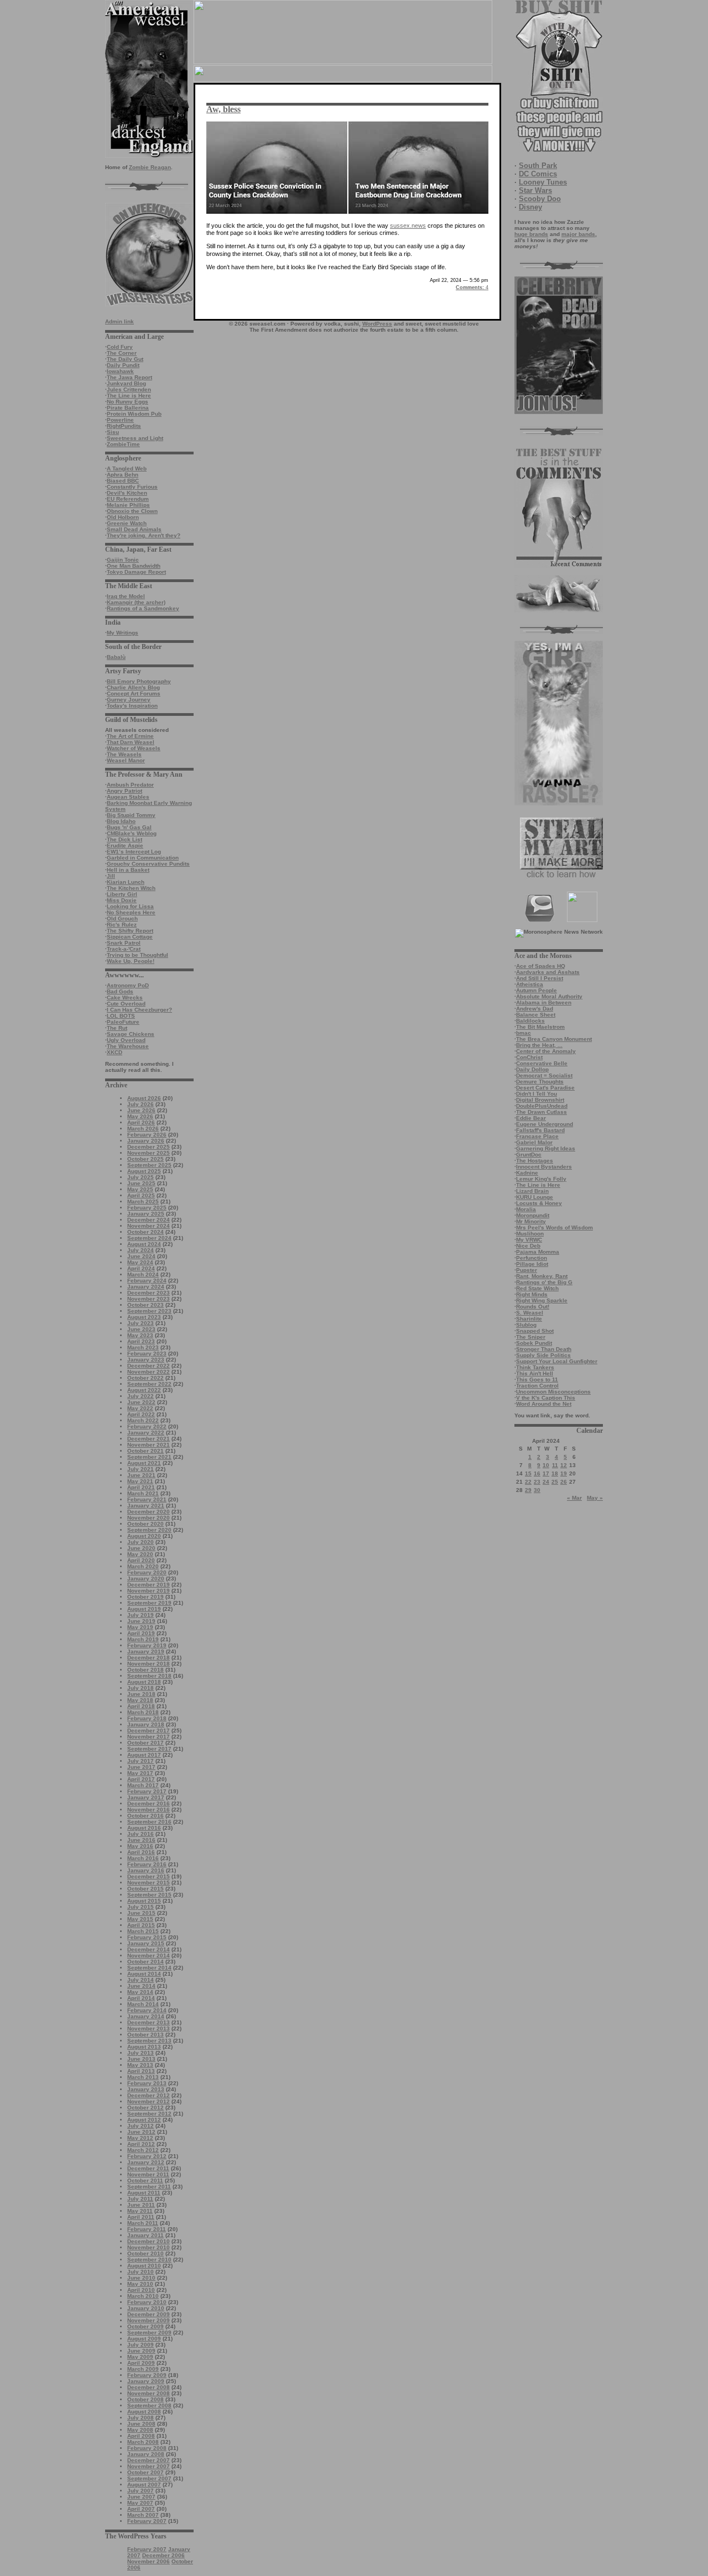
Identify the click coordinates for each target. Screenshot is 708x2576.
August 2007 (144, 2485)
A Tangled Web (127, 468)
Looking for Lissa (130, 906)
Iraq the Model (126, 596)
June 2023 (141, 1329)
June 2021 (141, 1475)
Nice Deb (528, 1246)
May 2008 (140, 2430)
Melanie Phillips (128, 505)
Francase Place (537, 1136)
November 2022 (149, 1372)
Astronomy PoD (128, 985)
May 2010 (140, 2284)
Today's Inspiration (132, 706)
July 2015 (140, 1907)
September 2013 (149, 2041)
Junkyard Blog (126, 383)
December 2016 (149, 1803)
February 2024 (147, 1281)
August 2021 (144, 1463)
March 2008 (143, 2442)
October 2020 (145, 1524)
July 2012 (140, 2126)
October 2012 (145, 2108)
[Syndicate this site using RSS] (582, 920)
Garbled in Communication (143, 858)
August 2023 (144, 1317)
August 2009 (144, 2339)
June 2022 (141, 1402)
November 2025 (149, 1153)
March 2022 (143, 1420)
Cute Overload (126, 1004)
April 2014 (141, 1998)
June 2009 (141, 2351)
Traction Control (537, 1386)
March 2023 (143, 1347)
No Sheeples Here (131, 912)
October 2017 (145, 1743)
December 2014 (149, 1949)
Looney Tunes (543, 182)
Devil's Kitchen (127, 493)
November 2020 (149, 1518)
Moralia (526, 1209)
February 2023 (147, 1354)
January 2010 (146, 2308)
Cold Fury (120, 347)
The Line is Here (129, 396)
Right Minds (532, 1294)
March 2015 (143, 1931)
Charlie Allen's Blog (133, 687)
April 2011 (141, 2217)
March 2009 (143, 2369)
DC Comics (538, 174)
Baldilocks (530, 1021)
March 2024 (143, 1274)
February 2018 (147, 1718)
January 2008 (146, 2454)
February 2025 (147, 1208)
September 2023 (149, 1311)
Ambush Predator (130, 785)
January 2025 (146, 1214)
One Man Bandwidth (134, 566)
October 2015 (145, 1889)
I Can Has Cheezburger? (139, 1010)
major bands (578, 234)
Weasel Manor (126, 760)
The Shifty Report (130, 931)
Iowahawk (120, 371)
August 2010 (144, 2266)
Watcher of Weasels (134, 748)
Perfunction (532, 1258)
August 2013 (144, 2047)
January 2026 (146, 1141)
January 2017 (146, 1797)
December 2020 (149, 1512)
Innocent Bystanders (544, 1167)
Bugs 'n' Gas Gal (129, 827)
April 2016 (141, 1852)
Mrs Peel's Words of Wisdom (555, 1227)
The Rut (117, 1028)
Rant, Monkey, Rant (542, 1276)
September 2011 (149, 2187)
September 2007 (149, 2478)
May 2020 (140, 1554)
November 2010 (149, 2247)
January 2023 (146, 1360)
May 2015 (140, 1919)
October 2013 (145, 2035)
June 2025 (141, 1183)
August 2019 (144, 1609)
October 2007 (145, 2472)
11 (555, 1465)
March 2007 (143, 2515)
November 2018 (149, 1664)
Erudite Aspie (125, 845)
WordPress (377, 324)
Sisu (113, 432)
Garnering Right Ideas (546, 1148)
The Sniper (531, 1337)
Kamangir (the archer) (136, 602)
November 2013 (149, 2028)
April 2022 (141, 1414)
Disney (530, 207)
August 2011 (144, 2193)
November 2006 (149, 2561)
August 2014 (144, 1974)
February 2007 (147, 2521)
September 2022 (149, 1384)
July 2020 (140, 1542)
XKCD (114, 1052)
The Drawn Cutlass (542, 1112)
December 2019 (149, 1585)
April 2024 (141, 1268)
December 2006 (163, 2555)
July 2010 (140, 2272)
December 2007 (149, 2460)
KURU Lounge (535, 1197)
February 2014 (147, 2010)
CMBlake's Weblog (132, 833)
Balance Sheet (536, 1015)
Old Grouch (122, 918)
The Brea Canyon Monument (554, 1039)
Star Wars (535, 190)
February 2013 (147, 2083)
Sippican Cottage (130, 937)
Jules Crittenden (129, 389)
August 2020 (144, 1536)
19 (564, 1473)
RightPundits (124, 426)
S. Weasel (530, 1313)
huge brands (531, 234)
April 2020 (141, 1560)
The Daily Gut (125, 359)
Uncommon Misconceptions (553, 1392)
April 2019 (141, 1633)
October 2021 (145, 1451)
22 (528, 1482)
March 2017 (143, 1785)
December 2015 (149, 1876)
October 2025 (145, 1159)
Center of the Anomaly (546, 1051)
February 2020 (147, 1572)
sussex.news (408, 226)
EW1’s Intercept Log (134, 852)
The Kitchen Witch (131, 888)
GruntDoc (529, 1155)
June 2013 (141, 2059)
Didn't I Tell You (537, 1094)
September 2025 (149, 1165)
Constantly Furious (132, 487)
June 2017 (141, 1767)
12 (564, 1465)
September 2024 (149, 1238)
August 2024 (144, 1244)
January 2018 (146, 1724)
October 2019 (145, 1597)
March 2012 (143, 2150)
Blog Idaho (121, 821)
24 (546, 1482)
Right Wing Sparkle (542, 1300)
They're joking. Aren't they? (144, 535)
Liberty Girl (122, 894)
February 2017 (147, 1791)
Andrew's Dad (535, 1009)
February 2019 (147, 1645)
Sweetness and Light (135, 438)
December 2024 (149, 1220)
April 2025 (141, 1195)
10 (546, 1465)
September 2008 (149, 2405)
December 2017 (149, 1731)
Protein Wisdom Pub (134, 414)
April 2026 (141, 1122)
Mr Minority (531, 1221)
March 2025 (143, 1201)
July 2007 (140, 2491)
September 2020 (149, 1530)
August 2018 (144, 1682)
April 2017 (141, 1779)
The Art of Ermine (130, 736)
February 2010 (147, 2302)
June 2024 (141, 1256)
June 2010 (141, 2278)
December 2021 (149, 1439)
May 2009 (140, 2357)
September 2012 (149, 2114)
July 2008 (140, 2418)
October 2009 (145, 2326)
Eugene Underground (545, 1124)
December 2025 (149, 1147)
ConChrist (529, 1057)
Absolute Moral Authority (549, 996)
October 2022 (145, 1378)
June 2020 (141, 1548)
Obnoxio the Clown (132, 511)
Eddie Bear (531, 1118)
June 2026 (141, 1110)
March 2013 (143, 2077)
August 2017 (144, 1755)
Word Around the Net (544, 1404)
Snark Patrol (124, 943)
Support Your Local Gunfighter (557, 1361)
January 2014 (146, 2016)
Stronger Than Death (544, 1349)
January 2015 (146, 1943)
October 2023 (145, 1305)
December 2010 (149, 2241)
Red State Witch (537, 1288)
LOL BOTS (121, 1016)
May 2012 (140, 2138)
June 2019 (141, 1621)
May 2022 (140, 1408)
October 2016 (145, 1816)
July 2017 (140, 1761)
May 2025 (140, 1189)
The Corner (122, 353)
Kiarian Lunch (126, 882)
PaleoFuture (123, 1022)
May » (595, 1498)
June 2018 (141, 1694)
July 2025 (140, 1177)
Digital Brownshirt (540, 1100)
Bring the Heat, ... (539, 1045)
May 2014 (140, 1992)
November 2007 (149, 2466)
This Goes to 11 (537, 1379)
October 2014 (145, 1962)
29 (528, 1490)
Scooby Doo (540, 199)
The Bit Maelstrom (540, 1027)
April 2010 (141, 2290)
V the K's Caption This (546, 1398)
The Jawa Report (129, 377)
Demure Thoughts (540, 1082)
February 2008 (147, 2448)
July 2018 (140, 1688)
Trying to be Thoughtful (137, 955)
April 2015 (141, 1925)
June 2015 (141, 1913)
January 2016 (146, 1870)
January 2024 (146, 1287)
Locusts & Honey (539, 1203)
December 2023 (149, 1293)
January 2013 (146, 2089)
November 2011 (148, 2174)
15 (528, 1473)
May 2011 (140, 2211)
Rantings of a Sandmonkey (143, 608)
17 (546, 1473)
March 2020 (143, 1566)
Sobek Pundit (534, 1343)
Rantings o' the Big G (544, 1282)
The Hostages (535, 1161)
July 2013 (140, 2053)
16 (537, 1473)
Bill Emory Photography (139, 681)
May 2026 (140, 1116)
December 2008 (149, 2387)
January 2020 (146, 1578)
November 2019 (149, 1591)
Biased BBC (123, 481)
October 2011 (145, 2180)
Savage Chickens (131, 1034)
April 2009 (141, 2363)
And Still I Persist (540, 978)
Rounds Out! (533, 1307)
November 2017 (149, 1737)
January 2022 (146, 1433)
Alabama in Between (544, 1002)
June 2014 (141, 1986)
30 (537, 1490)
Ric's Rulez (122, 925)
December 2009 (149, 2314)
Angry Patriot (124, 791)
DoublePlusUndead (542, 1106)
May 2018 (140, 1700)
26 (564, 1482)
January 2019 (146, 1651)
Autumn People (537, 990)
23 (537, 1482)
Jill (111, 876)
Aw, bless (223, 109)
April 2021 (141, 1487)
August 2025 (144, 1171)
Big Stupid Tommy (131, 815)
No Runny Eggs (127, 402)
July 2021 (140, 1469)
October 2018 (145, 1670)
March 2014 (143, 2004)
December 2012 (149, 2095)
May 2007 (140, 2503)
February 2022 (147, 1426)
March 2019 (143, 1639)
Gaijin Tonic (123, 560)
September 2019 (149, 1603)
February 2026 (147, 1135)
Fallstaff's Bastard (540, 1130)
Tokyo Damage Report (136, 572)
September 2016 (149, 1822)
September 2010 (149, 2260)
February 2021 (147, 1499)
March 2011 (143, 2223)
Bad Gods (120, 991)
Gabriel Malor (534, 1142)
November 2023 (149, 1299)
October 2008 (145, 2399)
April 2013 (141, 2071)
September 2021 (149, 1457)
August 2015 (144, 1901)
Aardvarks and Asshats (548, 972)
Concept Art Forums (134, 693)
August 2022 (144, 1390)
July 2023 (140, 1323)
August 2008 (144, 2412)
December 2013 (149, 2022)
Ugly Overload (126, 1040)
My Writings (123, 633)
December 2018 (149, 1658)
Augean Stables (128, 797)
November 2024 (149, 1226)
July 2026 (140, 1104)
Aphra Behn (123, 475)
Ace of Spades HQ (541, 966)
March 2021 (143, 1493)
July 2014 (140, 1980)
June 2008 (141, 2424)
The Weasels (124, 754)
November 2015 (149, 1883)
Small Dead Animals (134, 529)
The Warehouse (128, 1046)
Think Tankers (535, 1367)
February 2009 (147, 2375)
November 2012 (149, 2101)
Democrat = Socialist (544, 1075)
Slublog (526, 1325)
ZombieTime (123, 444)
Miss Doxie (122, 900)
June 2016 (141, 1840)
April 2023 (141, 1341)
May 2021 (140, 1481)
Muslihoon (530, 1234)
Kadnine (527, 1173)
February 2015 (147, 1937)
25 (555, 1482)
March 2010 (143, 2296)
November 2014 (149, 1955)
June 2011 (141, 2205)
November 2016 (149, 1810)
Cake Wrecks (125, 998)
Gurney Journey (129, 700)
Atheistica (530, 984)
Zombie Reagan (150, 167)
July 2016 (140, 1834)
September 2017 (149, 1749)
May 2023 (140, 1335)
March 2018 (143, 1712)
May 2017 (140, 1773)
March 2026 (143, 1129)
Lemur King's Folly (541, 1179)
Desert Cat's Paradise (545, 1088)
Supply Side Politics (543, 1355)
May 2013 (140, 2065)
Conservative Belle (542, 1063)
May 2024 (140, 1262)
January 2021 (146, 1506)
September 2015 (149, 1895)
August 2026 (144, 1098)
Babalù (116, 657)
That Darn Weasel (131, 742)
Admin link (119, 321)
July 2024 (140, 1250)
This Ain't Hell (535, 1373)
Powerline (120, 420)
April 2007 (141, 2509)
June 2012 (141, 2132)
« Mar (574, 1498)
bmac (524, 1033)
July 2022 (140, 1396)
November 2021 (149, 1445)
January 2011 (145, 2235)
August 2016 (144, 1828)
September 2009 (149, 2332)
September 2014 (149, 1968)
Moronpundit (533, 1215)
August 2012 (144, 2120)
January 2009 (146, 2381)
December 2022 (149, 1366)
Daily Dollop (532, 1069)
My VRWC (529, 1240)
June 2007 (141, 2497)
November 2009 (149, 2320)
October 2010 (145, 2253)
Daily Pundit (123, 365)
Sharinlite (529, 1319)
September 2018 (149, 1676)
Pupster (527, 1270)
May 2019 (140, 1627)
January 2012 (146, 2162)
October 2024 (145, 1232)
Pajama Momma (538, 1252)
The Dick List (124, 839)
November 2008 (149, 2393)
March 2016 (143, 1858)
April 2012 (141, 2144)
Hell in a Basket (128, 870)
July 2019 (140, 1615)
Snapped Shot (535, 1331)
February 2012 (147, 2156)
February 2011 (147, 2229)
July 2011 (140, 2199)
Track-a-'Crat (124, 949)
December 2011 (148, 2168)
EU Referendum (128, 499)
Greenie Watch (127, 523)
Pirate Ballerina (128, 408)
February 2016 (147, 1864)
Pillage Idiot (532, 1264)
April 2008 (141, 2436)
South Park (538, 166)
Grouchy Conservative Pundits (148, 864)
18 (555, 1473)
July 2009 (140, 2345)
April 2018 (141, 1706)
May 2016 (140, 1846)
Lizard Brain (532, 1191)
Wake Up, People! (131, 961)
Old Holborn (123, 517)
